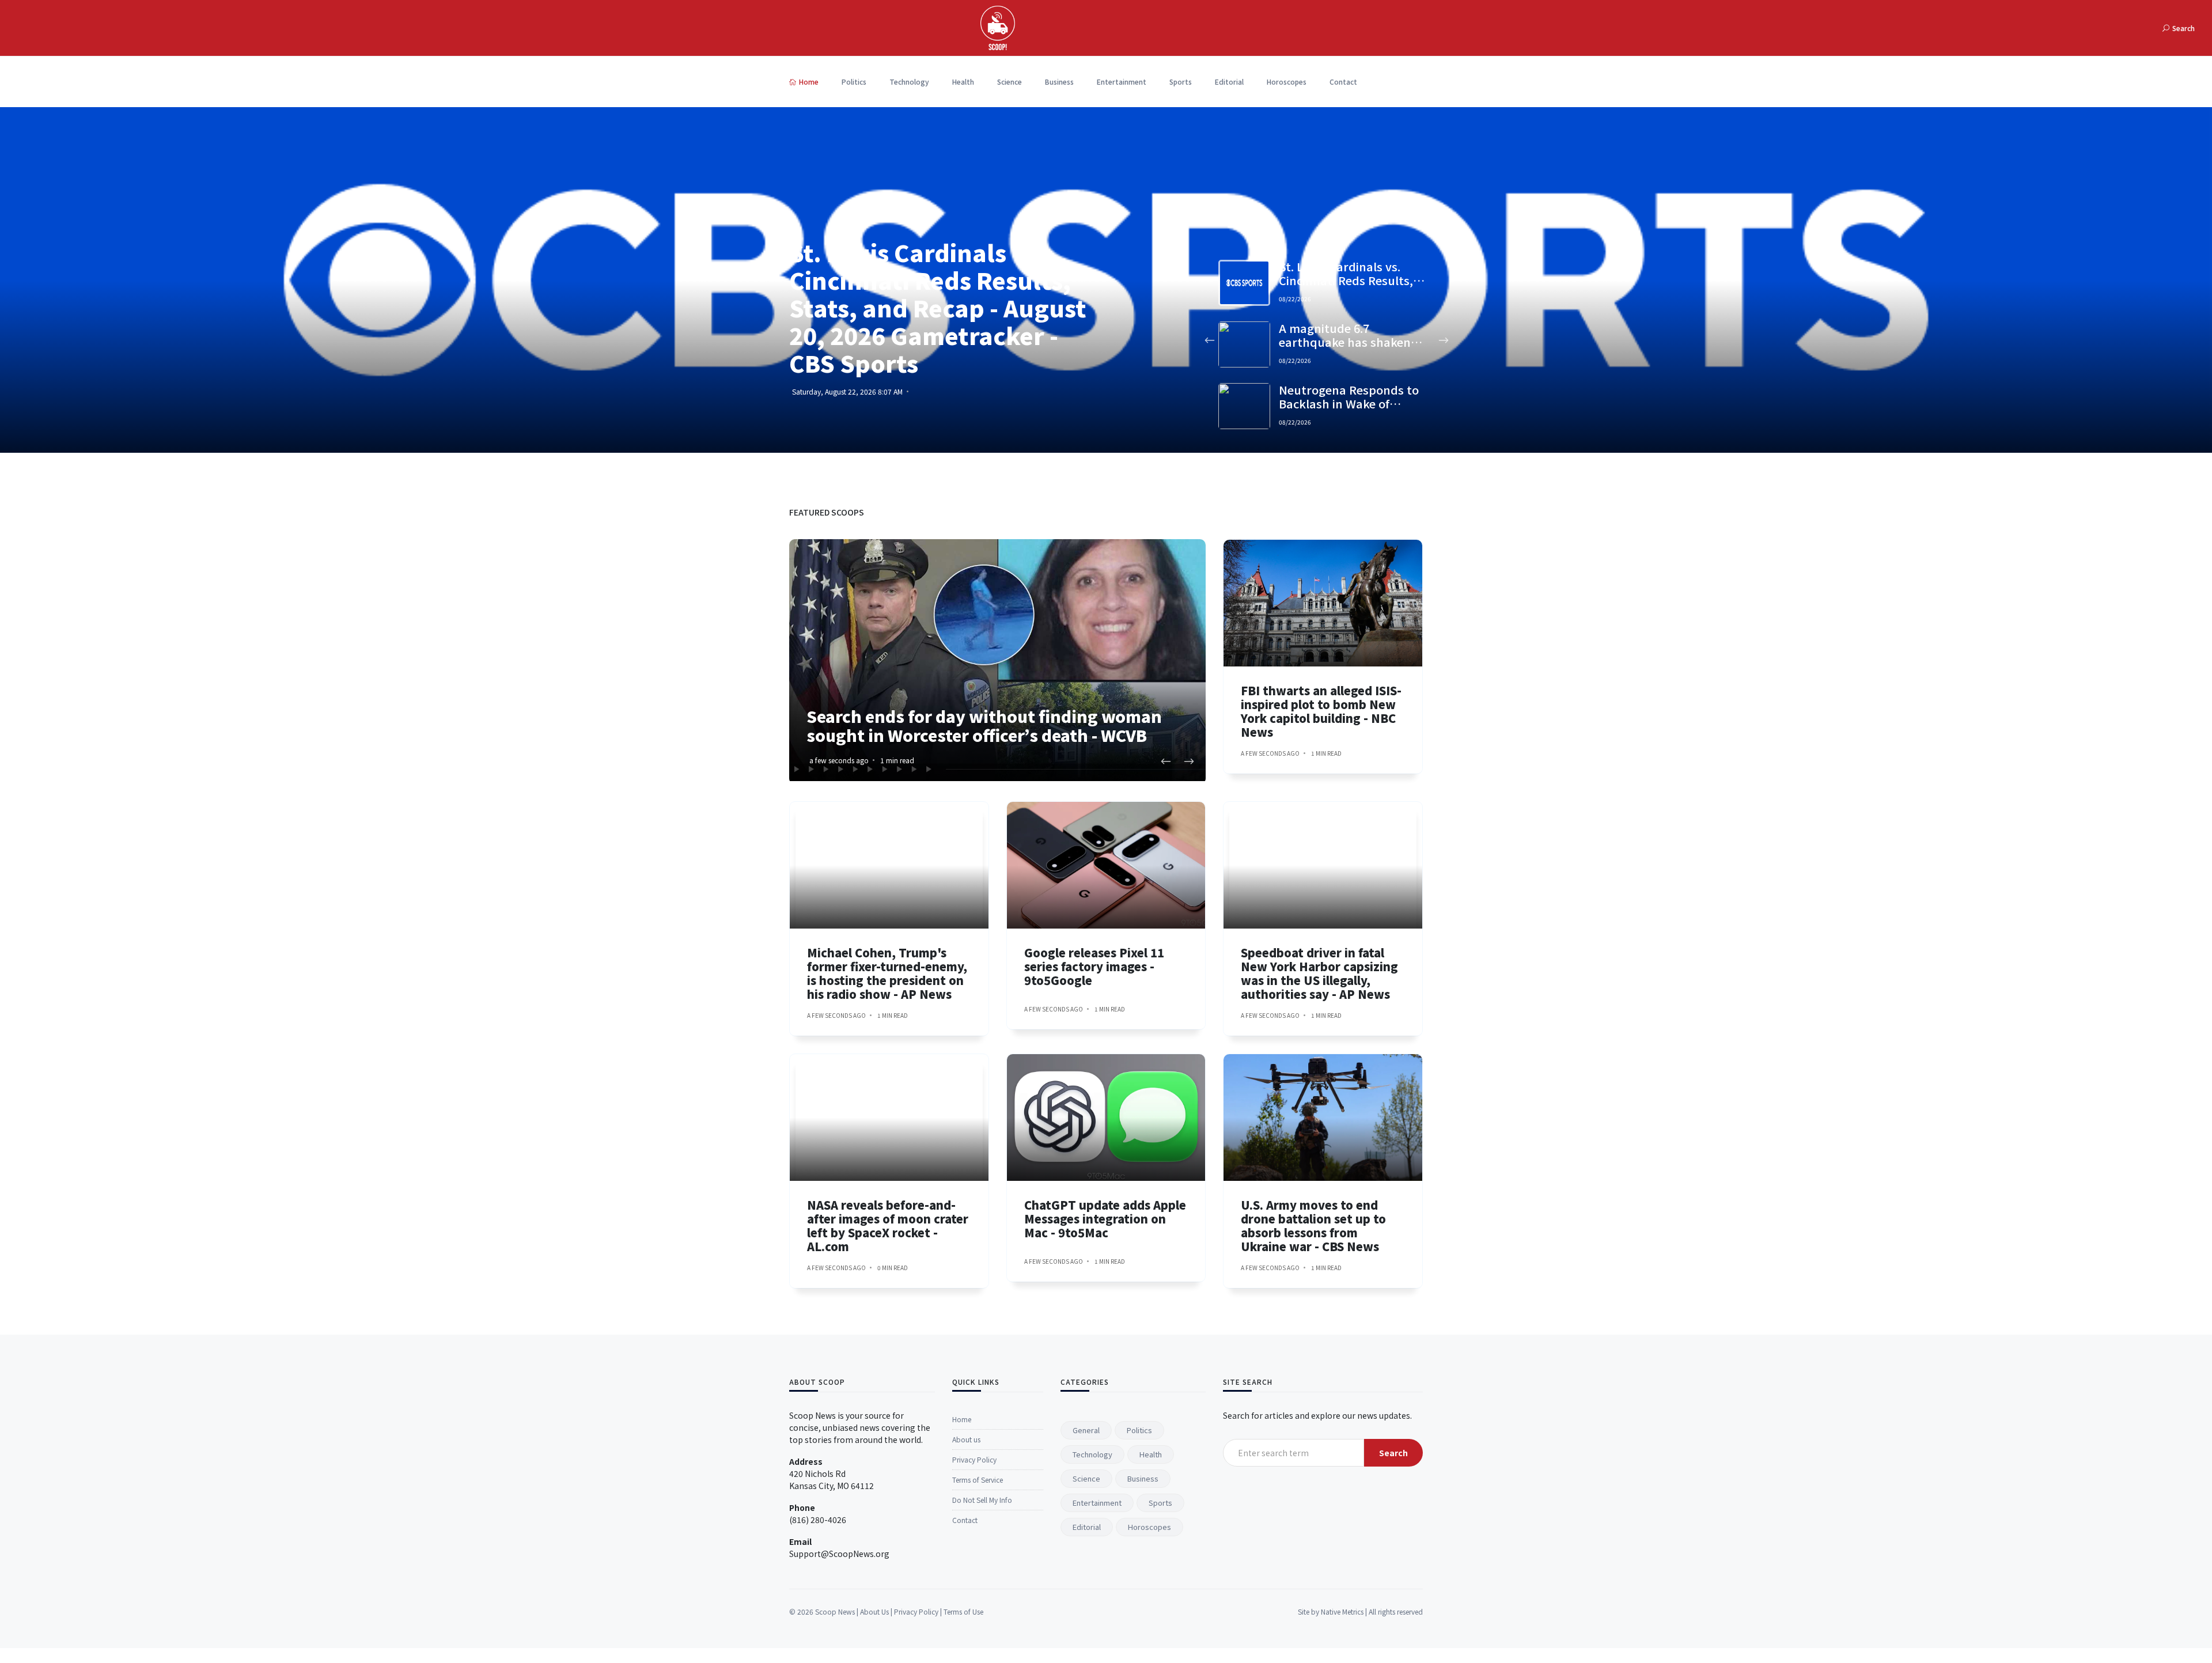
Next (1443, 340)
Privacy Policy (974, 1459)
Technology (909, 82)
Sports (1181, 82)
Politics (854, 82)
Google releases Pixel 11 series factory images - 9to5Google (1094, 966)
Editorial (1229, 82)
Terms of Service (978, 1480)
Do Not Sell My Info (982, 1500)
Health (963, 82)
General (1086, 1430)
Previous (1209, 340)
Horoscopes (1287, 82)
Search (1393, 1453)
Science (1010, 82)
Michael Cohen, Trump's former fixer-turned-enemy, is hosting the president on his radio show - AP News (887, 973)
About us (966, 1439)
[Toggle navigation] (2012, 28)
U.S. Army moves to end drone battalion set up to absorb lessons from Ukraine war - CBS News (1313, 1226)
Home (809, 82)
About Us (874, 1611)
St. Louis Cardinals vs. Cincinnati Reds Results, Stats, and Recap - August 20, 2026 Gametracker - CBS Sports (938, 308)
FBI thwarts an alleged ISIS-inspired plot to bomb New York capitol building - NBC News (1321, 711)
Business (1059, 82)
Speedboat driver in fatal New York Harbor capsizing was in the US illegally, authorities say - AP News (1319, 973)
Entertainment (1122, 82)
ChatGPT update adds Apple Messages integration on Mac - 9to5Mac (1105, 1219)
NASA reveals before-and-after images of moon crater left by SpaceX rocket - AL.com (888, 1226)
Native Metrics (1342, 1611)
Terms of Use (963, 1611)
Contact (1343, 82)
